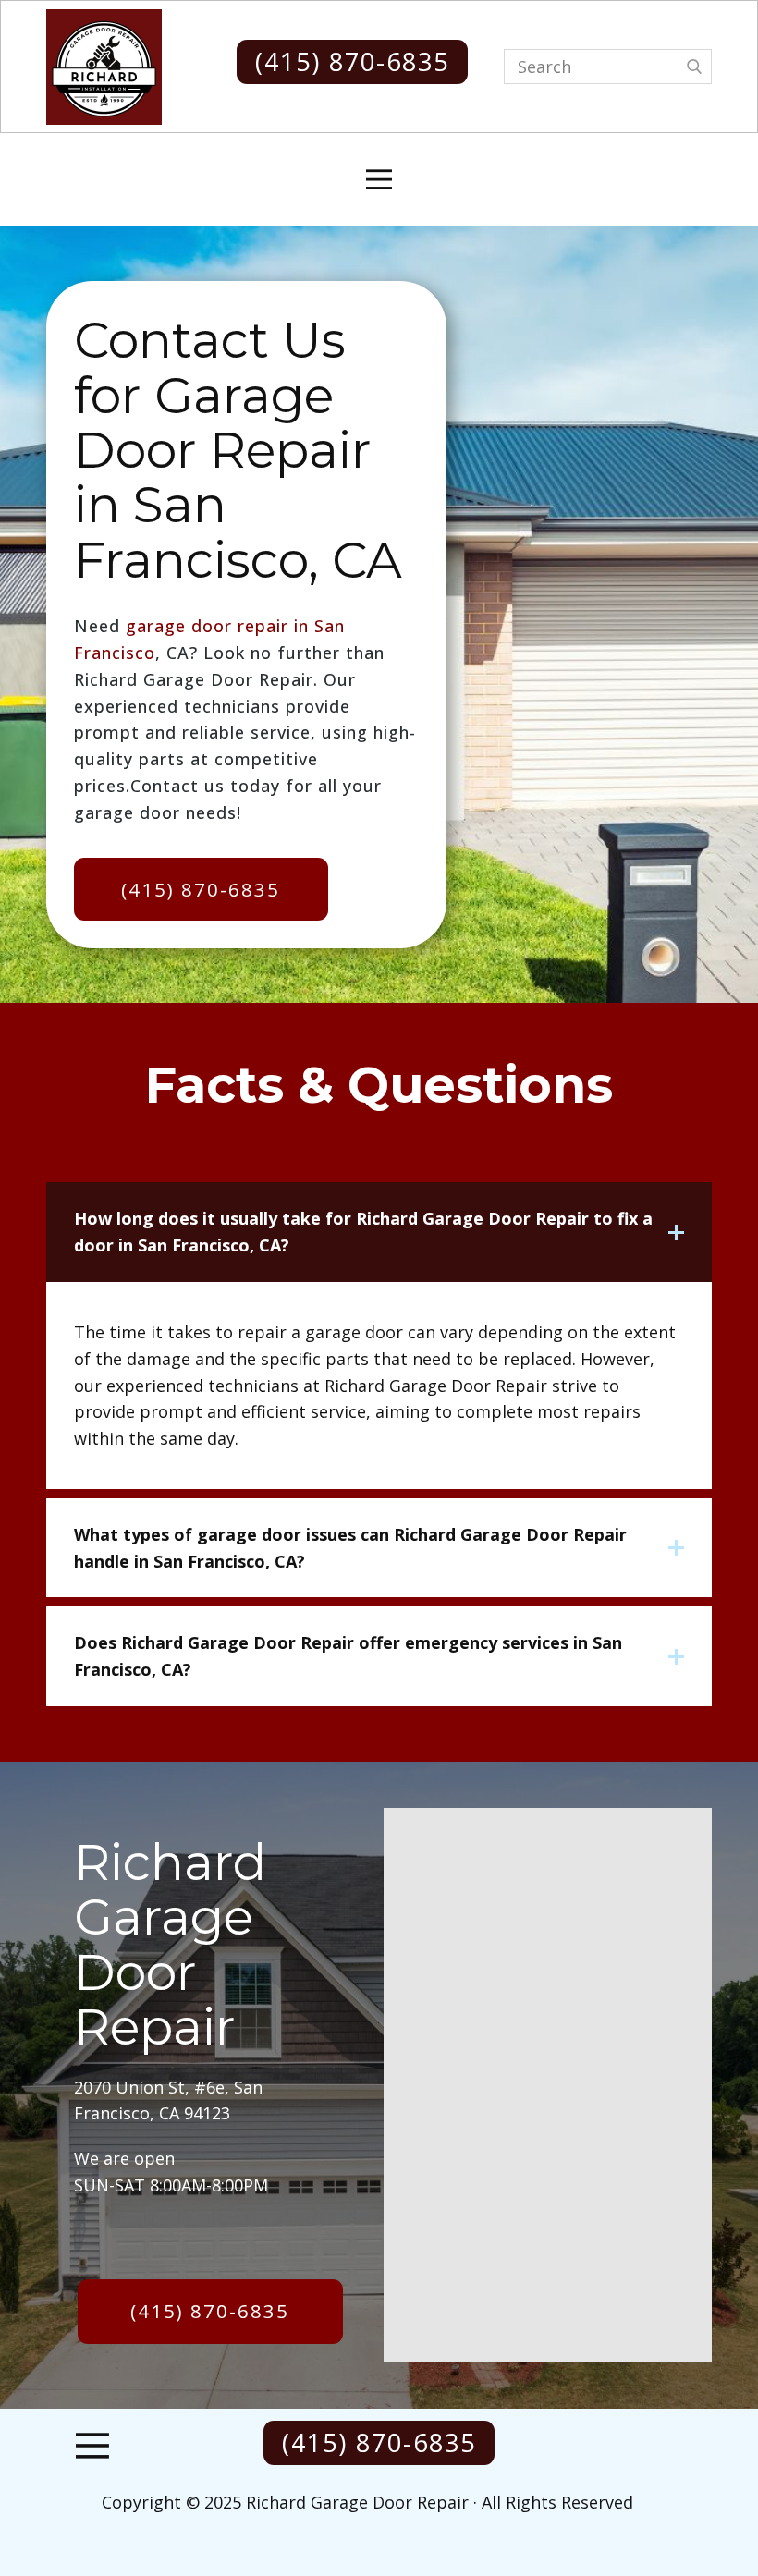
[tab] (379, 1232)
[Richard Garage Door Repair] (104, 67)
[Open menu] (379, 179)
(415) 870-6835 (352, 61)
